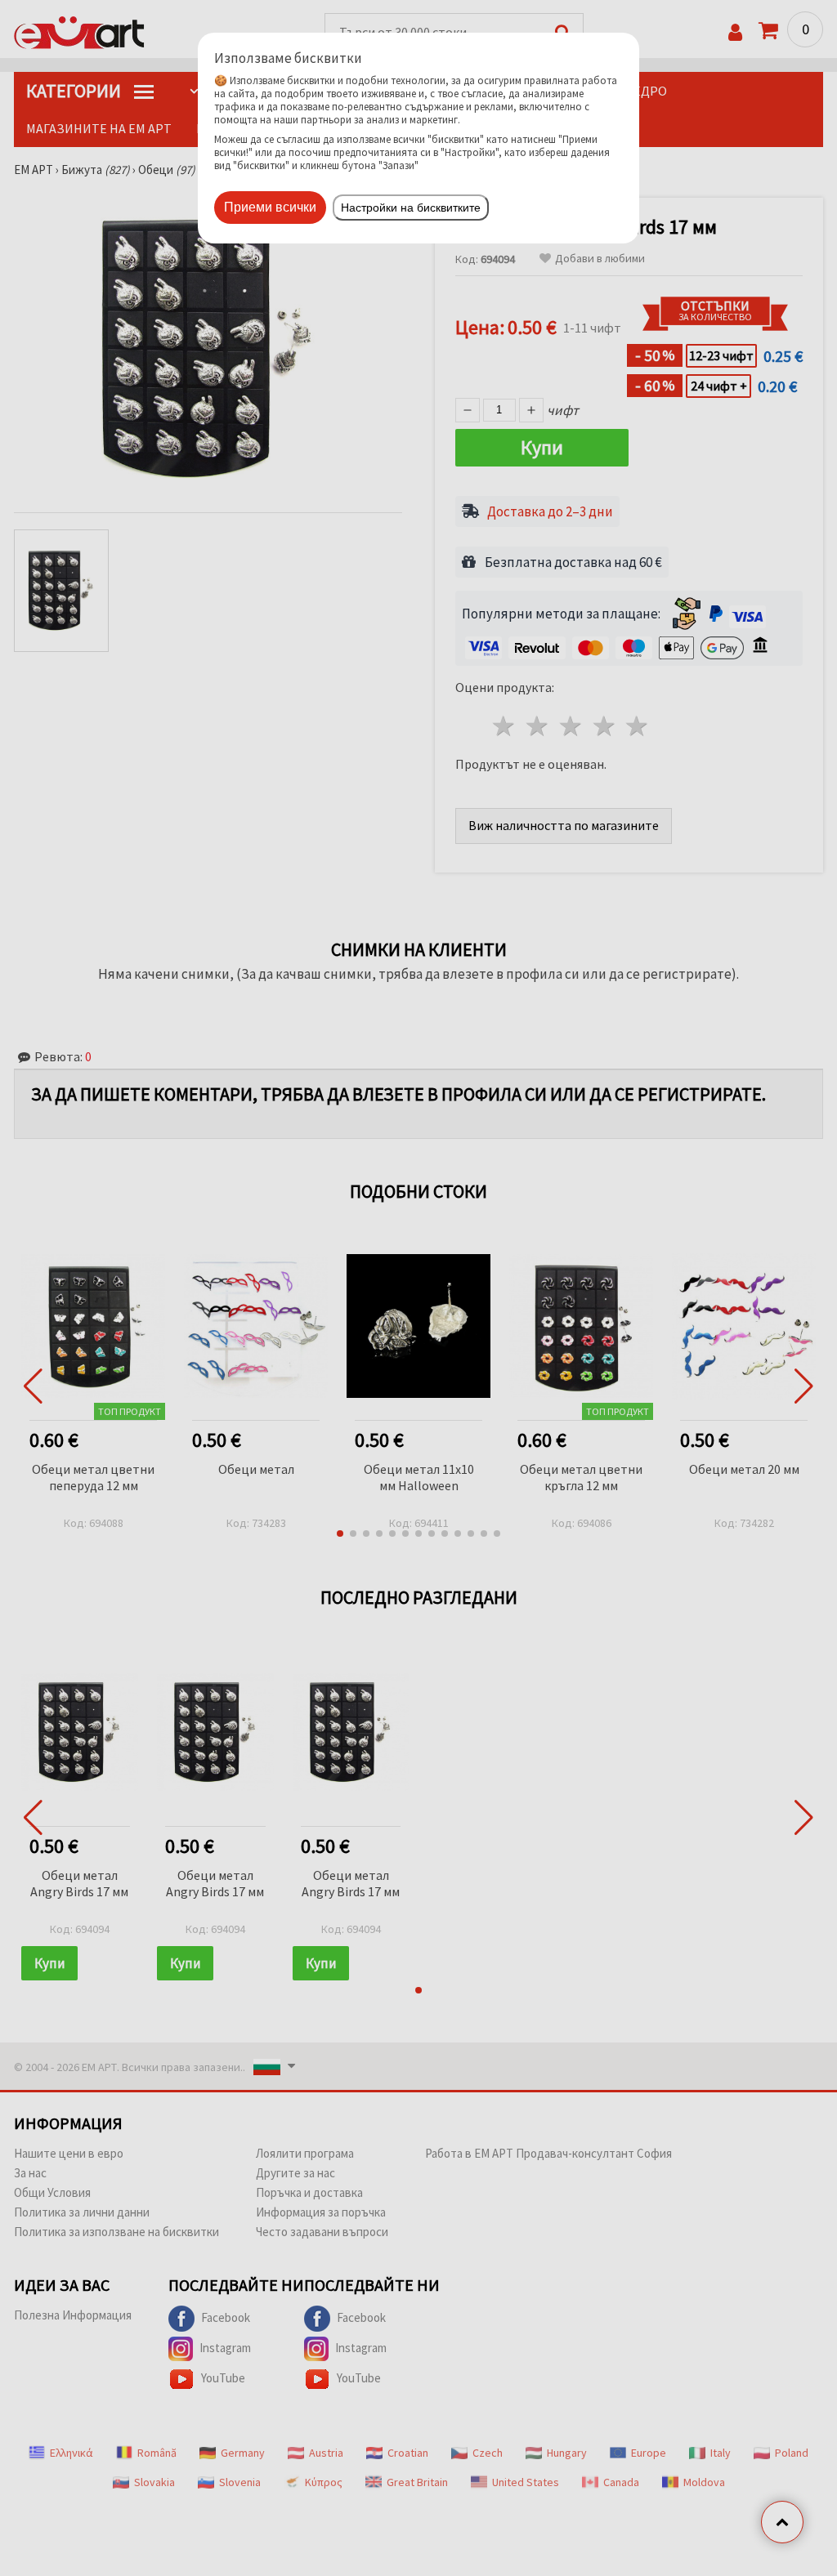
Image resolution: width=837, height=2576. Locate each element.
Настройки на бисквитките (411, 208)
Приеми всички (270, 207)
